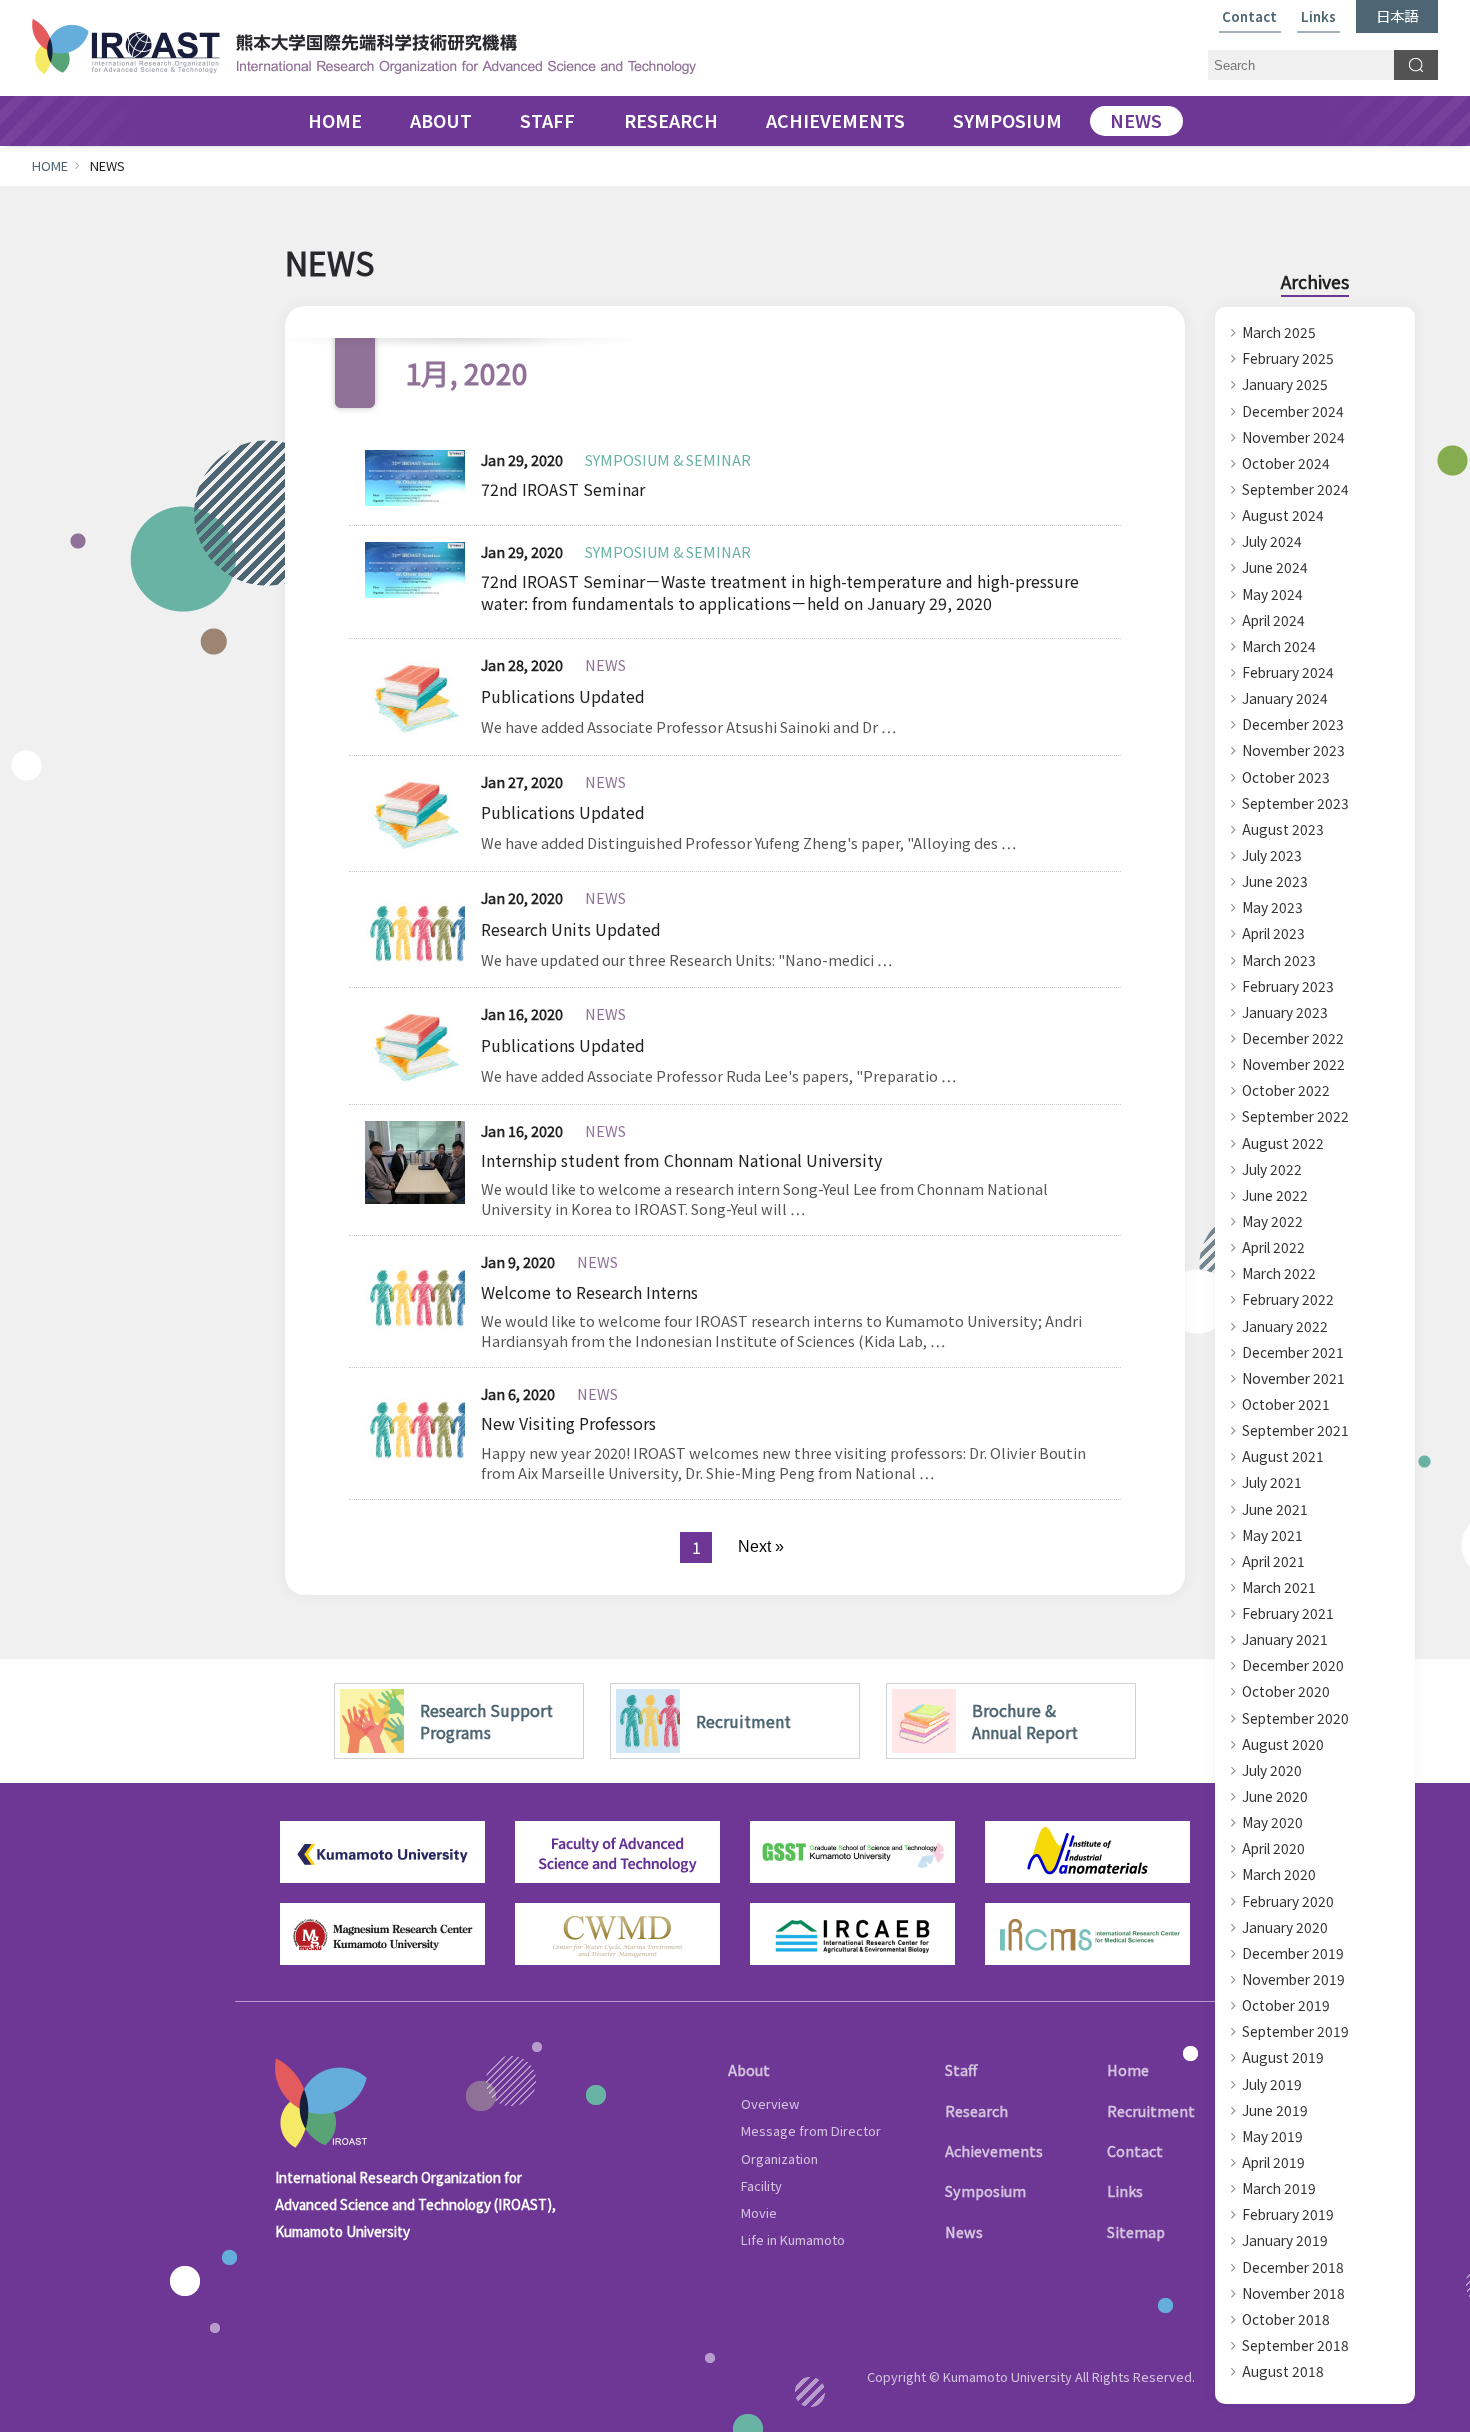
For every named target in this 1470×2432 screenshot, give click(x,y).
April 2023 (1273, 933)
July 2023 (1272, 855)
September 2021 (1295, 1430)
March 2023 (1279, 960)
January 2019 (1285, 2240)
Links (1318, 17)
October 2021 (1286, 1404)
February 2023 (1288, 986)
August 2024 (1283, 515)
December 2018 (1293, 2267)
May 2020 (1272, 1822)
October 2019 (1286, 2005)
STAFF (547, 121)
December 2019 (1293, 1953)
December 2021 (1293, 1352)
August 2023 (1283, 829)
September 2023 (1295, 803)
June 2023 (1275, 881)
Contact (1249, 17)
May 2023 (1272, 907)
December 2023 (1293, 724)
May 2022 (1272, 1221)
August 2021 (1283, 1456)
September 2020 (1295, 1718)
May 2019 (1272, 2136)
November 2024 (1293, 437)
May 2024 (1272, 594)
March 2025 (1279, 332)
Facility (761, 2185)
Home (1128, 2069)
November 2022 (1293, 1064)
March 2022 (1279, 1273)
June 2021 (1275, 1509)
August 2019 (1283, 2057)
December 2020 (1293, 1665)
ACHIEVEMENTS (835, 121)
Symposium (985, 2190)
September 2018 (1295, 2345)
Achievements (994, 2150)
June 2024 (1275, 567)
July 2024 (1272, 541)
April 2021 (1273, 1561)
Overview (770, 2103)
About (749, 2069)
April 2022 (1273, 1247)
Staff (961, 2069)
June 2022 (1275, 1195)
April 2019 (1273, 2162)
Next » (761, 1546)
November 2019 (1293, 1979)
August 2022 (1283, 1143)
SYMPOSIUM (1007, 121)
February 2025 (1288, 358)
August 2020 (1283, 1744)
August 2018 (1283, 2371)
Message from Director (811, 2130)
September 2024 (1295, 489)
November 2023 (1293, 750)
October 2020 (1286, 1691)
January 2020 (1285, 1927)
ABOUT (441, 121)
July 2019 (1272, 2084)
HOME (335, 121)
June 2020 (1275, 1796)
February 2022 (1288, 1299)
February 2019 (1288, 2214)
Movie (759, 2212)
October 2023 (1286, 777)
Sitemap (1136, 2231)
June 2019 (1275, 2110)
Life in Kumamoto (793, 2239)
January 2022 (1285, 1326)
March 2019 (1279, 2188)
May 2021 (1272, 1535)
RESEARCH (671, 121)
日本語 (1397, 15)
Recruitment (1151, 2110)
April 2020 (1273, 1848)
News (964, 2231)
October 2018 (1286, 2319)
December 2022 (1293, 1038)
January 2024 (1285, 698)
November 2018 (1293, 2293)
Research (976, 2110)
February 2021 (1288, 1613)
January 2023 (1285, 1012)
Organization (779, 2158)
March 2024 (1279, 646)
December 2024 (1293, 411)
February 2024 (1288, 672)
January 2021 (1285, 1639)
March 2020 (1279, 1874)
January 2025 (1285, 384)
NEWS (1136, 121)
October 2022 (1286, 1090)
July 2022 (1272, 1169)
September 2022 (1295, 1116)
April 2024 (1273, 620)
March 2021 (1279, 1587)
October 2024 (1286, 463)
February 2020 (1288, 1901)
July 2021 (1272, 1482)
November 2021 (1293, 1378)
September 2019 (1295, 2031)
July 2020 (1272, 1770)
